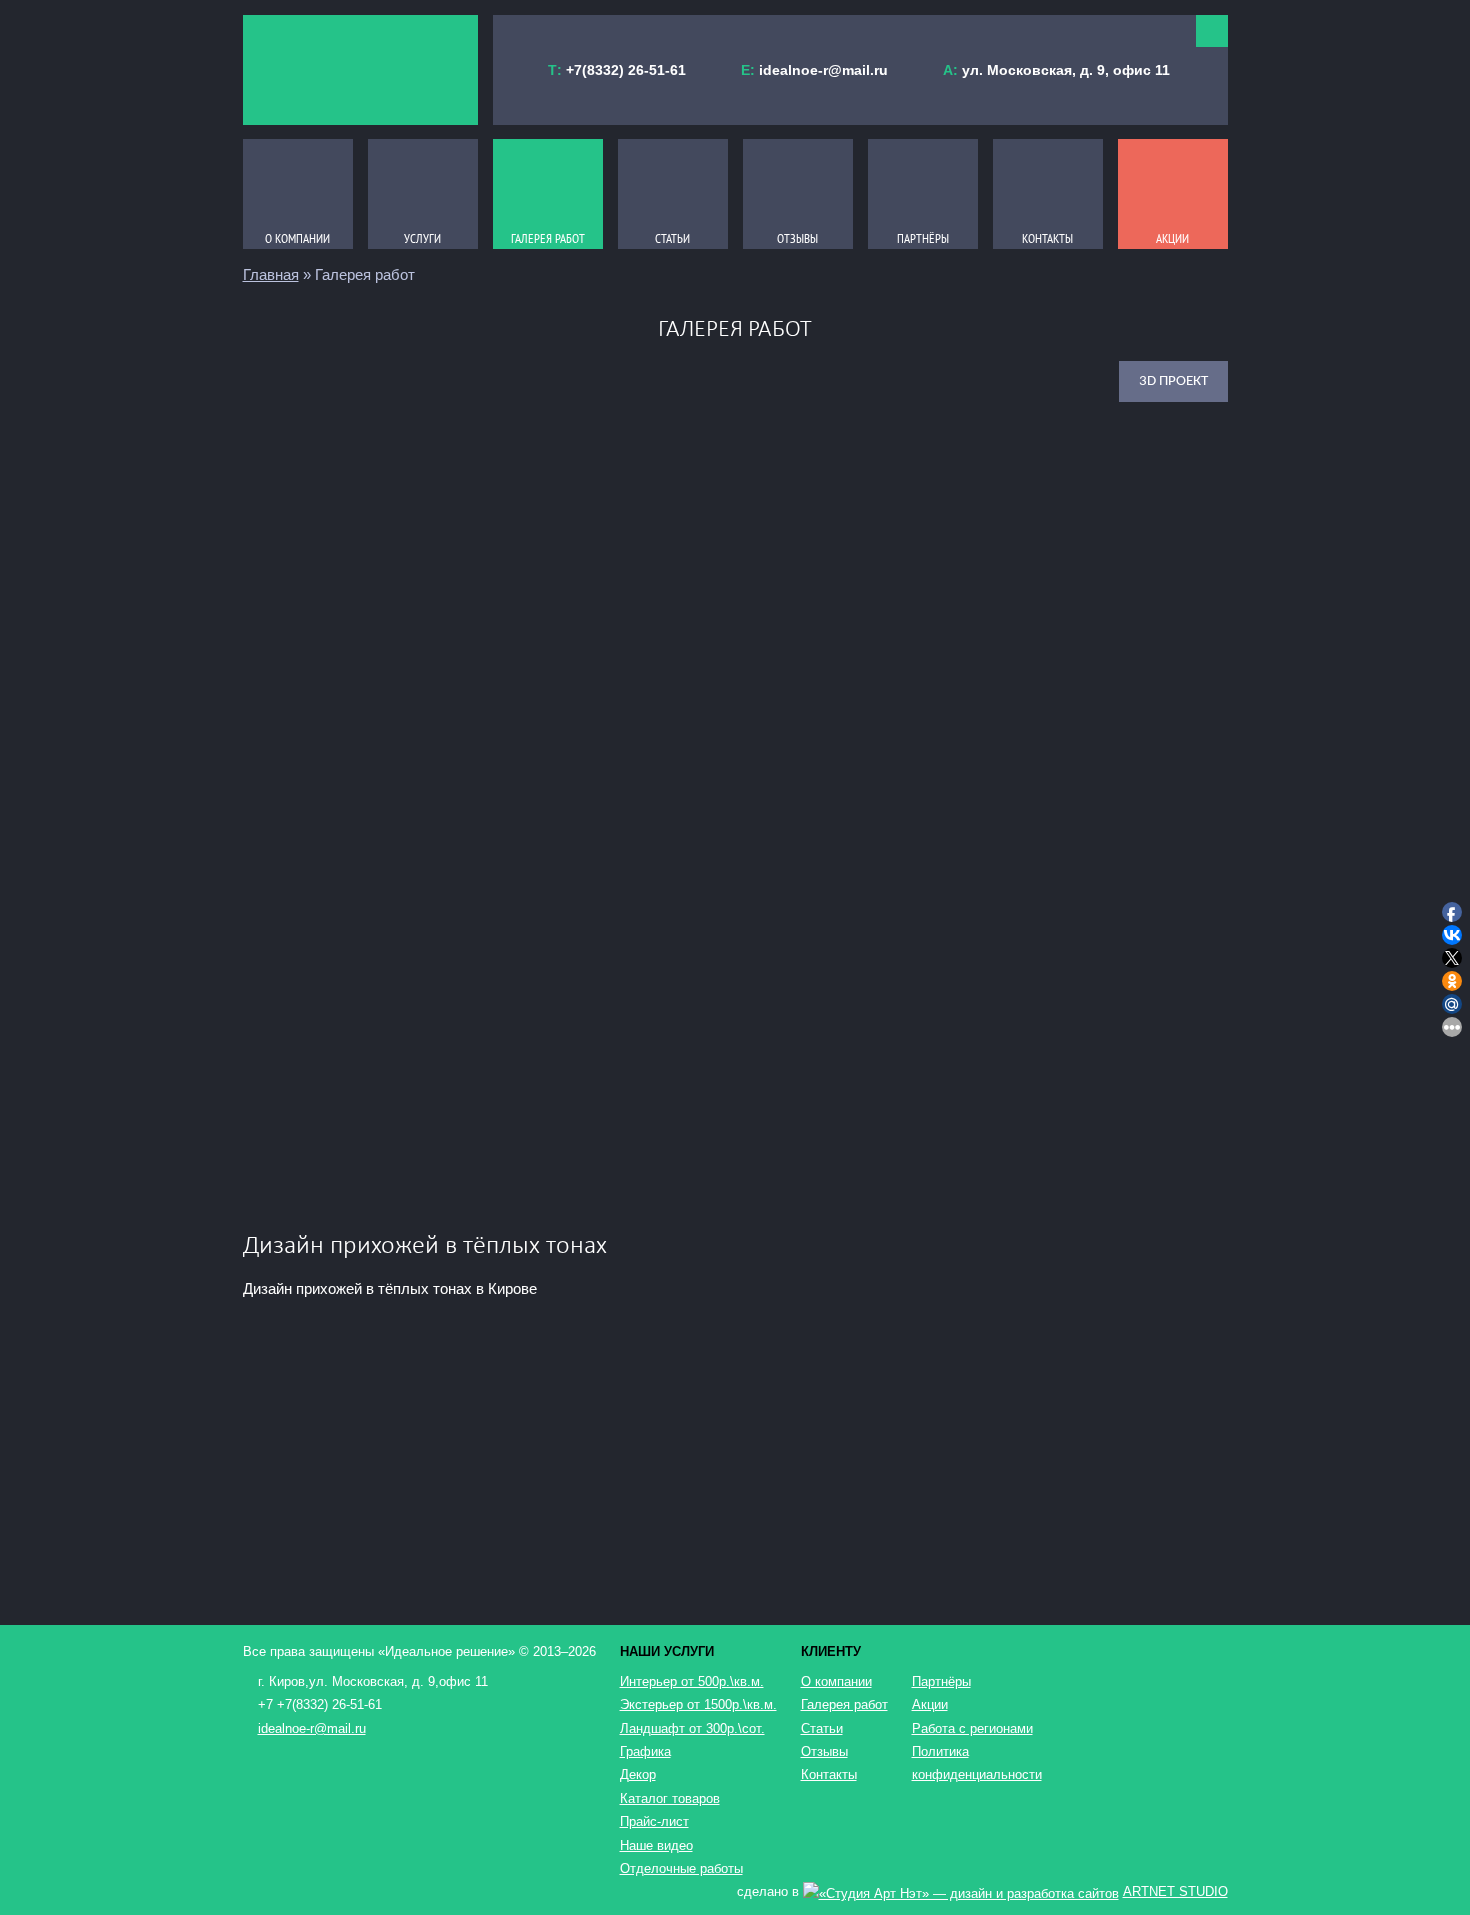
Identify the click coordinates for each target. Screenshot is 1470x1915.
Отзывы (824, 1751)
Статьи (822, 1728)
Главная (271, 274)
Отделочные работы (681, 1868)
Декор (638, 1774)
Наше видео (656, 1845)
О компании (836, 1681)
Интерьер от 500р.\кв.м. (692, 1681)
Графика (645, 1751)
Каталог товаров (670, 1798)
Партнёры (941, 1681)
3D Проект (1173, 381)
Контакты (829, 1774)
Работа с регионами (972, 1728)
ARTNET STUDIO (1175, 1891)
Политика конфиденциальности (973, 1763)
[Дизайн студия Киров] (360, 70)
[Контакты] (1212, 31)
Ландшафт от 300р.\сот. (692, 1728)
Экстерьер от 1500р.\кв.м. (698, 1704)
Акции (930, 1704)
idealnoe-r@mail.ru (823, 70)
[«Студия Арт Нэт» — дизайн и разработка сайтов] (961, 1891)
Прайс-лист (654, 1821)
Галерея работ (844, 1704)
